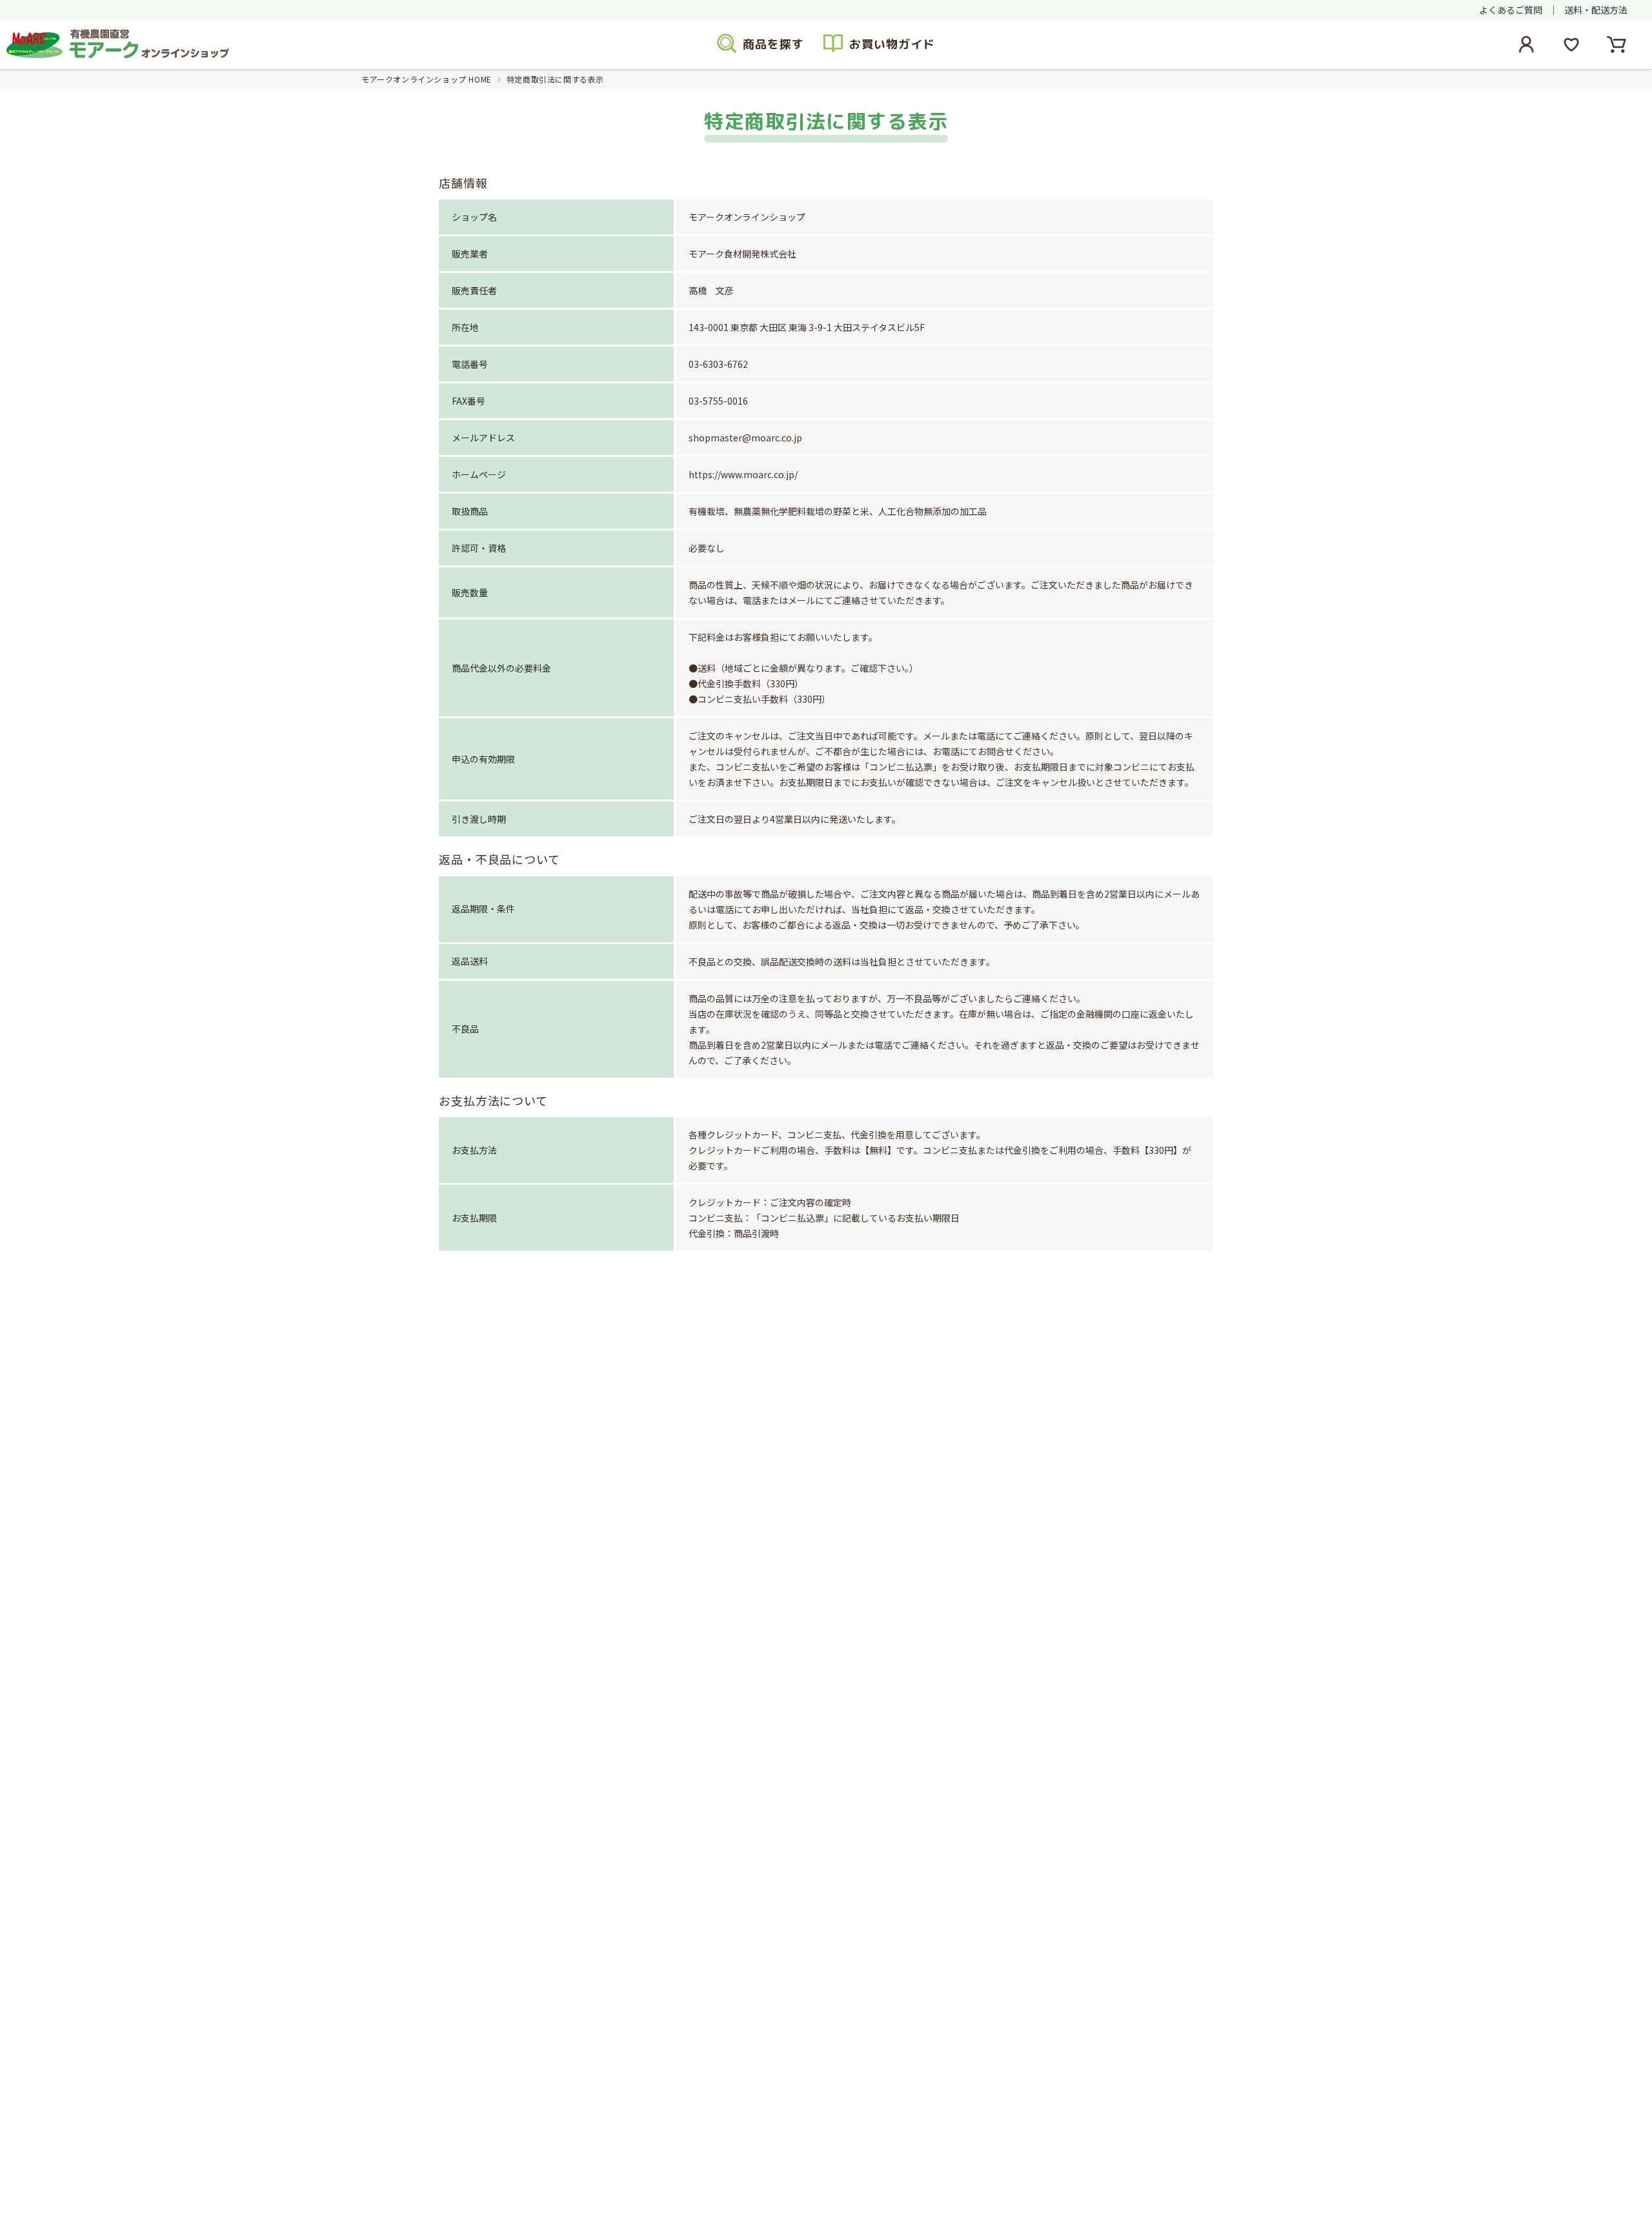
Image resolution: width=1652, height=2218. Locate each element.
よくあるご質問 (1511, 10)
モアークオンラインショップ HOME (427, 79)
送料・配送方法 (1596, 10)
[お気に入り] (1571, 45)
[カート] (1617, 45)
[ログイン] (1526, 45)
